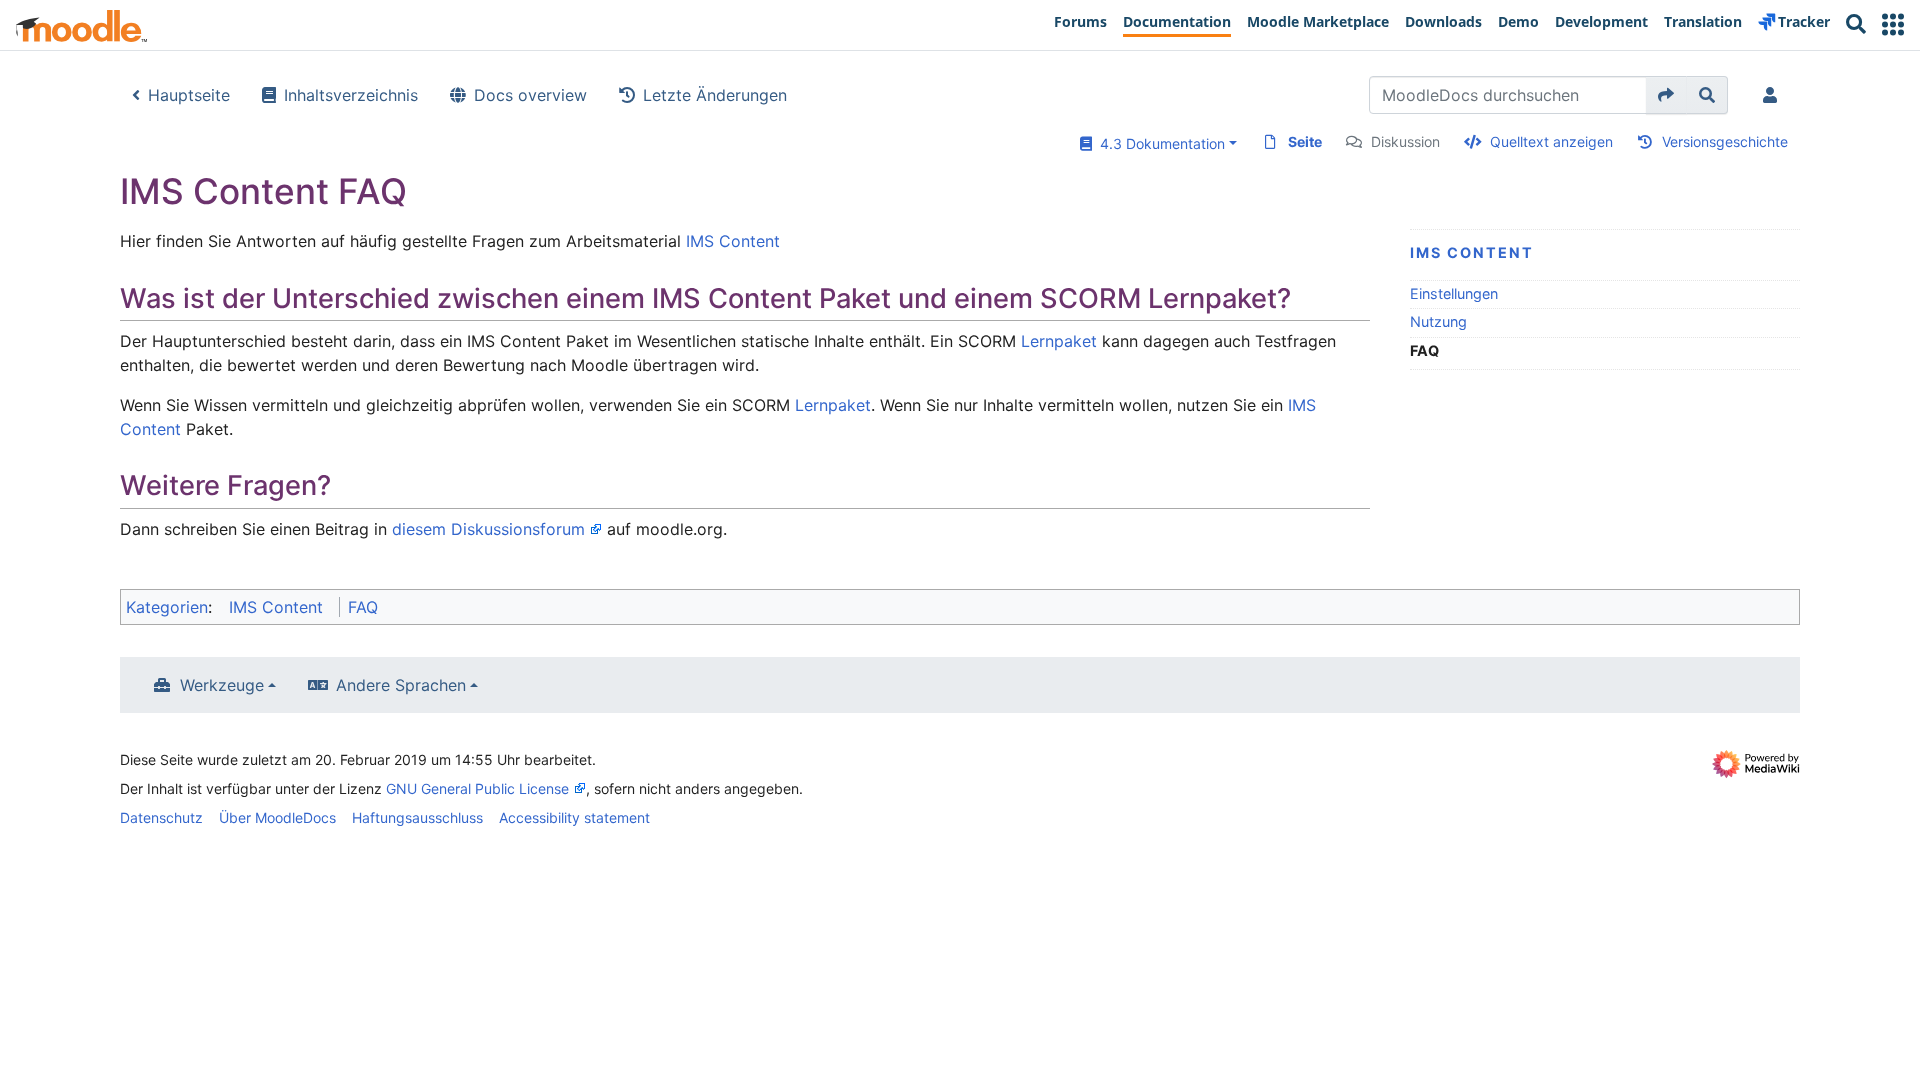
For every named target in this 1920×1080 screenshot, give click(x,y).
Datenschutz (161, 817)
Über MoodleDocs (277, 817)
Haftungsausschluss (417, 817)
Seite (1305, 141)
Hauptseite (189, 95)
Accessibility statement (574, 817)
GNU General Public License (477, 788)
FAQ (363, 607)
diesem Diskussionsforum (488, 529)
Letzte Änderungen (715, 95)
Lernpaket (1059, 341)
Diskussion (1405, 141)
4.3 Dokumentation (1158, 143)
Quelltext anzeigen (1551, 141)
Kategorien (167, 607)
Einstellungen (1454, 293)
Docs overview (530, 95)
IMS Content (1472, 252)
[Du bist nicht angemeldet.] (1774, 95)
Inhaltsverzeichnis (351, 95)
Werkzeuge (222, 685)
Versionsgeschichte (1725, 141)
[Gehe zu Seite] (1666, 95)
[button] (1893, 24)
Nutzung (1438, 321)
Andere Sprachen (401, 685)
